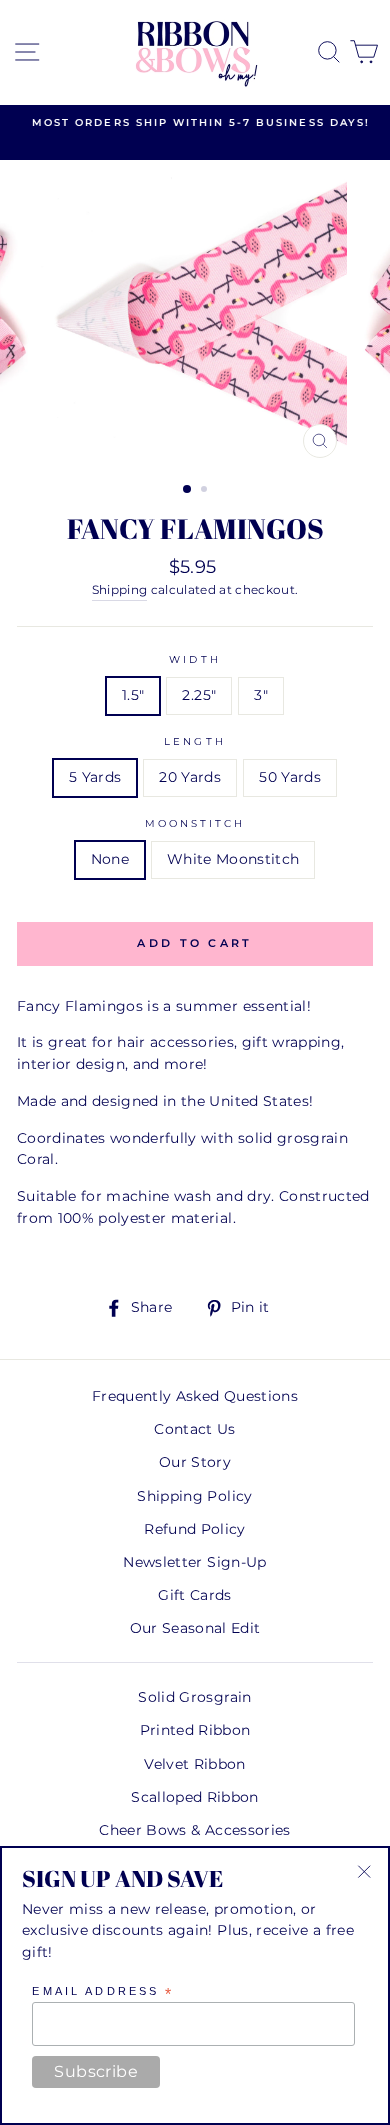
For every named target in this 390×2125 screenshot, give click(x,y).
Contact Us (194, 1429)
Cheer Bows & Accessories (194, 1830)
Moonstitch (195, 823)
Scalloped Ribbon (194, 1797)
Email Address (103, 1992)
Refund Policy (194, 1529)
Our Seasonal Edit (195, 1628)
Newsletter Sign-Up (194, 1562)
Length (194, 741)
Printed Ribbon (195, 1730)
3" (261, 695)
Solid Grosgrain (194, 1697)
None (110, 859)
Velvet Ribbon (194, 1764)
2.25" (199, 695)
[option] (195, 123)
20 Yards (190, 777)
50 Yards (290, 777)
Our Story (195, 1462)
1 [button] (188, 490)
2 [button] (206, 491)
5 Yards (95, 777)
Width (194, 659)
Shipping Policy (194, 1496)
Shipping (120, 590)
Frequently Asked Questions (195, 1396)
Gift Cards (194, 1595)
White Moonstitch (233, 859)
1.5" (133, 695)
